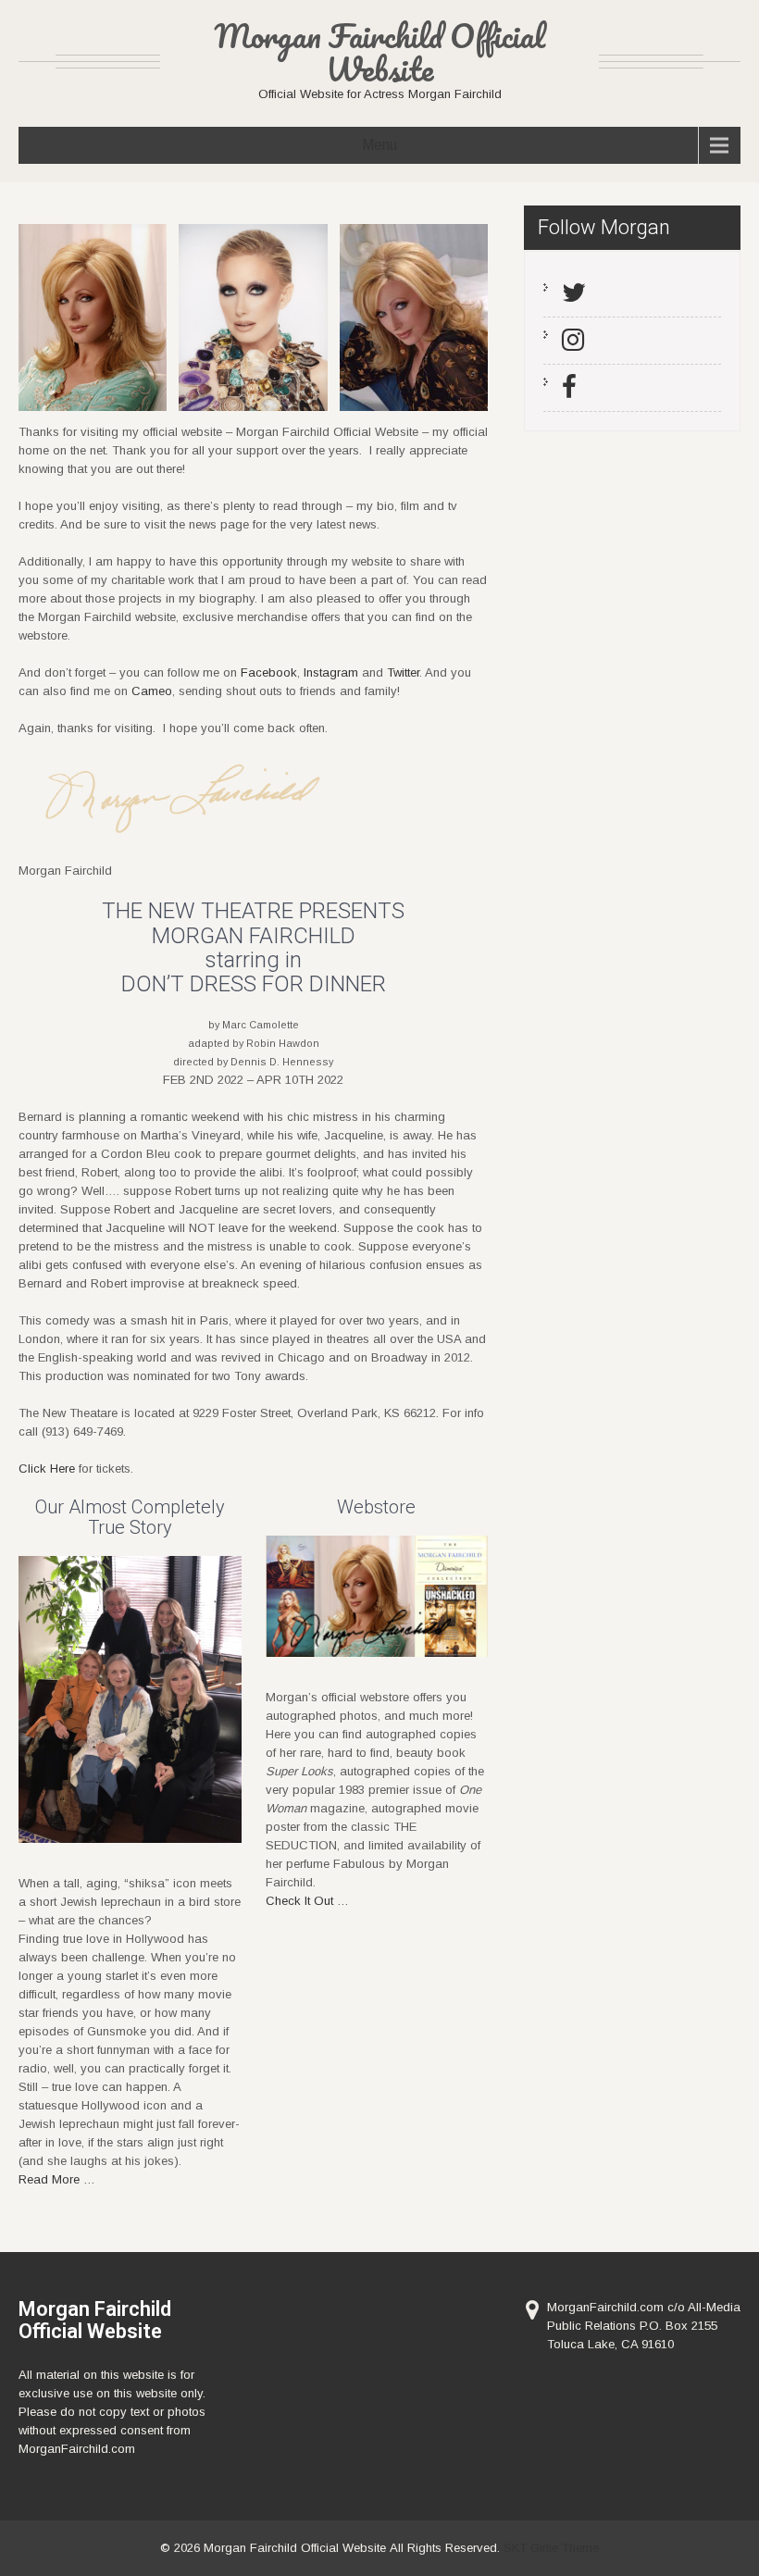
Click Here (47, 1468)
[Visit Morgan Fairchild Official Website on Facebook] (569, 392)
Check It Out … (307, 1901)
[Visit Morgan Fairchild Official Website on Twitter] (574, 297)
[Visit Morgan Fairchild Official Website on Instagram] (573, 344)
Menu (379, 145)
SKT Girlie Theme (551, 2548)
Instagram (331, 672)
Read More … (57, 2179)
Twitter (403, 672)
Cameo (152, 691)
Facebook (269, 672)
